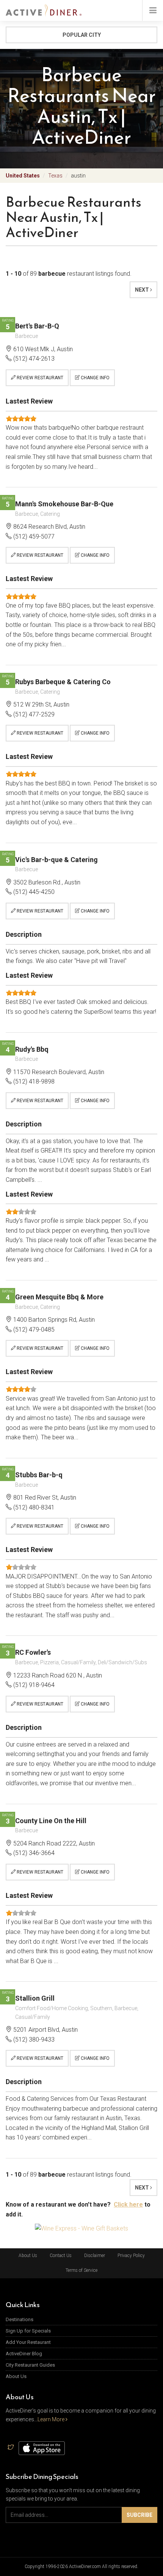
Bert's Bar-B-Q (37, 326)
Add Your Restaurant (28, 2342)
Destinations (20, 2319)
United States (23, 176)
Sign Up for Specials (28, 2331)
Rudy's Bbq (32, 1049)
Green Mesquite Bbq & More (59, 1297)
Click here (128, 2205)
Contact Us (61, 2256)
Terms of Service (81, 2270)
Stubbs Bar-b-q (39, 1475)
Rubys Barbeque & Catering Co (63, 682)
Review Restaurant (39, 378)
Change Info (95, 378)
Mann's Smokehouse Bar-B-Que (64, 504)
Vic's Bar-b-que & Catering (56, 860)
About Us (28, 2256)
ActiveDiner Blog (24, 2354)
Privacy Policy (131, 2256)
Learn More (52, 2419)
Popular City (82, 35)
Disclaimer (95, 2256)
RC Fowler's (33, 1652)
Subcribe (139, 2515)
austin (78, 176)
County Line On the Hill (51, 1821)
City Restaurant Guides (30, 2365)
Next (143, 290)
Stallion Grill (35, 1998)
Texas (55, 176)
